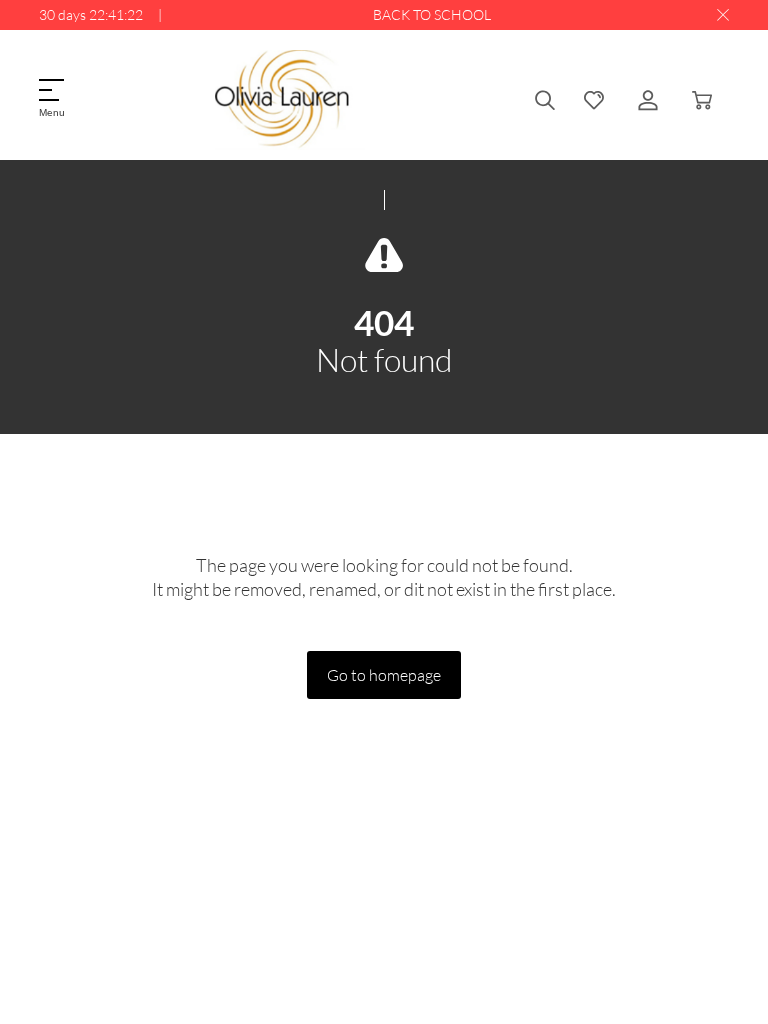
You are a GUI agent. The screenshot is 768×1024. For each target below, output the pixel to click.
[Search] (545, 100)
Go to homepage (384, 674)
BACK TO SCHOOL (432, 14)
